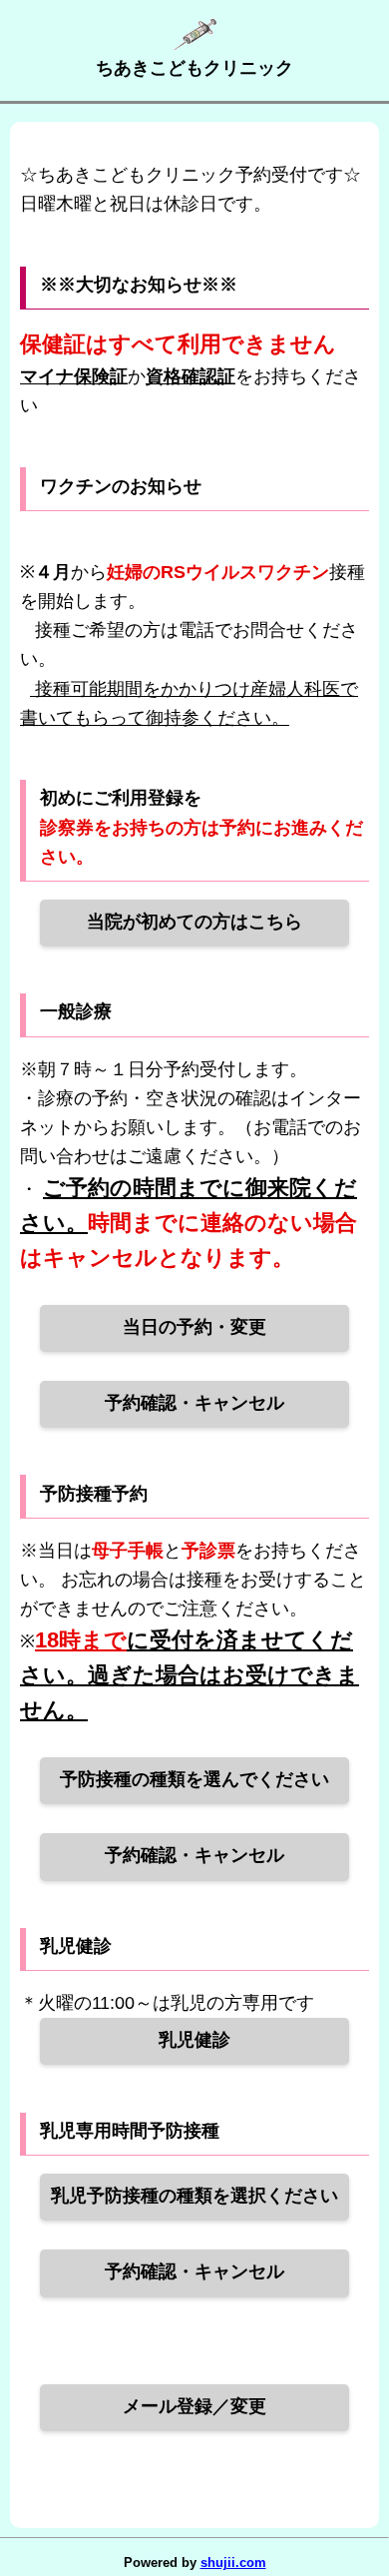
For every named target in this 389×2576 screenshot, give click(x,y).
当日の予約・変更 (194, 1327)
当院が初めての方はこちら (194, 922)
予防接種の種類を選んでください (194, 1779)
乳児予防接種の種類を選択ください (194, 2196)
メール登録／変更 (194, 2406)
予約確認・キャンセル (194, 1403)
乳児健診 (194, 2040)
